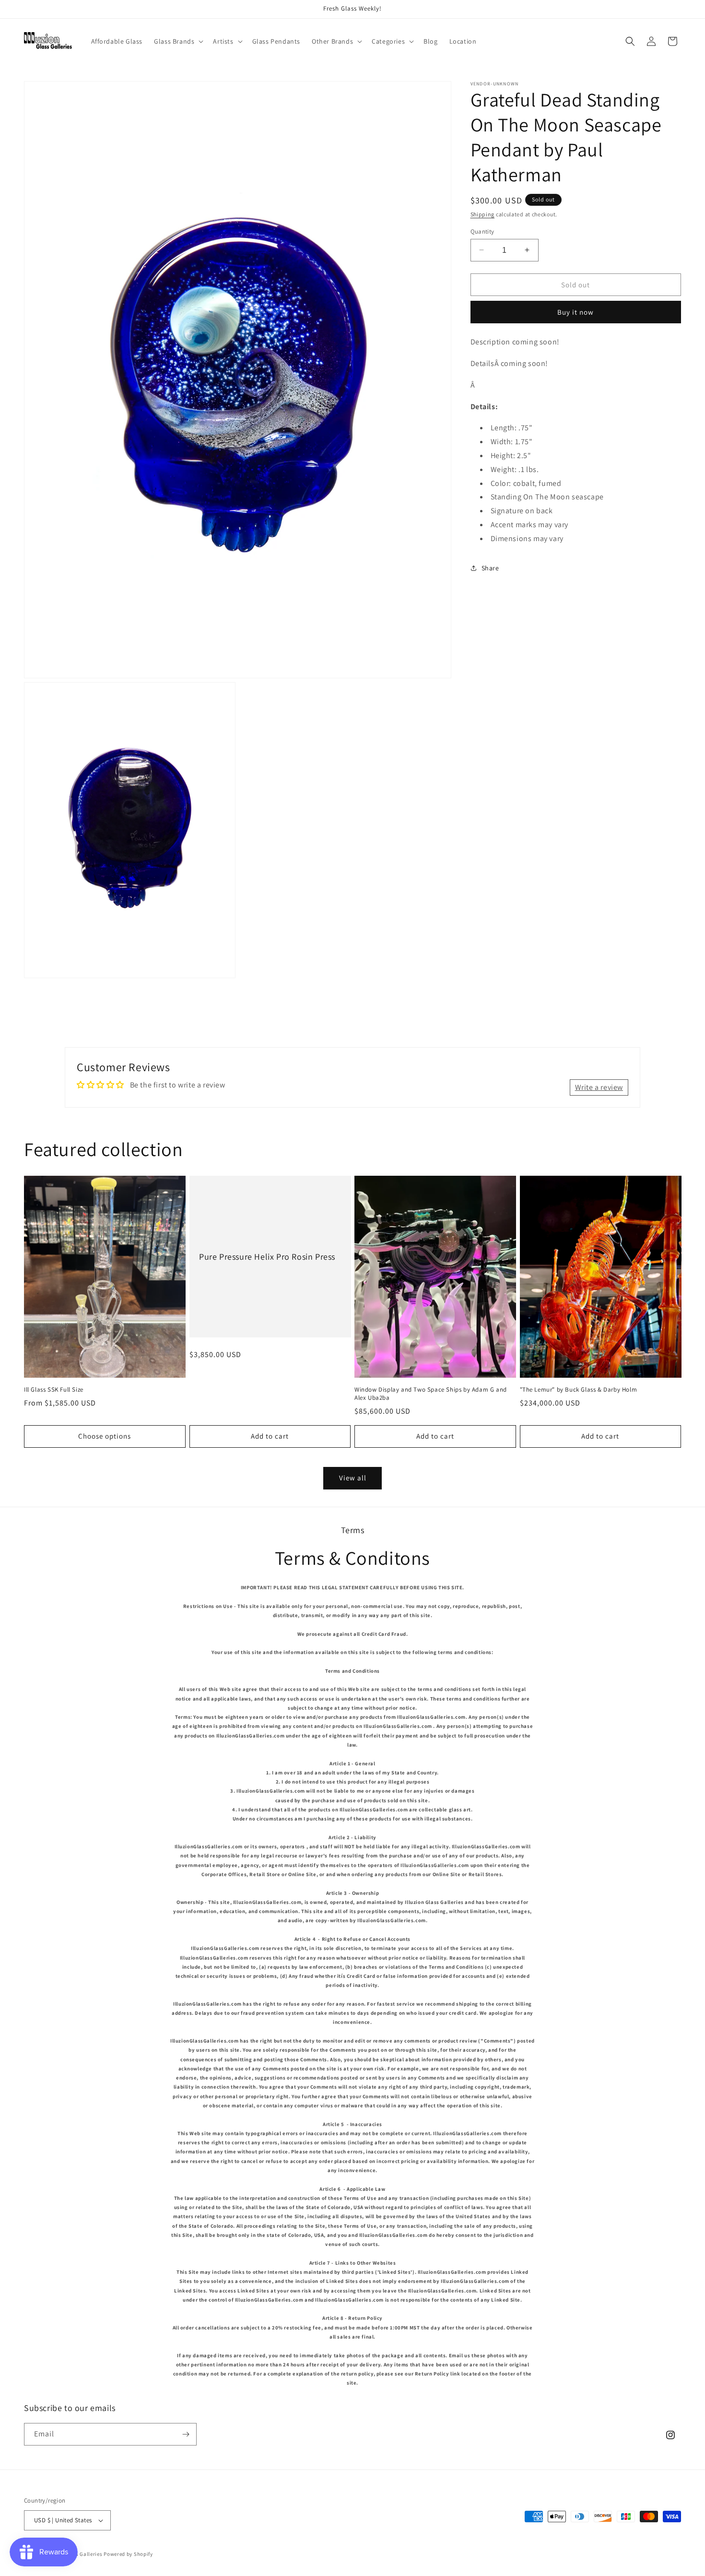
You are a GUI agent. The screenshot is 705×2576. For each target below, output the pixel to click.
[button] (178, 41)
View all (353, 1478)
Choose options (105, 1436)
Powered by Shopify (128, 2554)
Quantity (482, 231)
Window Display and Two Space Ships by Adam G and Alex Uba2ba (431, 1394)
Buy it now (576, 312)
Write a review (599, 1087)
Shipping (483, 214)
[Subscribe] (186, 2434)
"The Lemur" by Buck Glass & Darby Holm (579, 1390)
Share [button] (490, 567)
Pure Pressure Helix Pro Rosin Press (267, 1257)
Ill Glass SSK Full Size (54, 1390)
